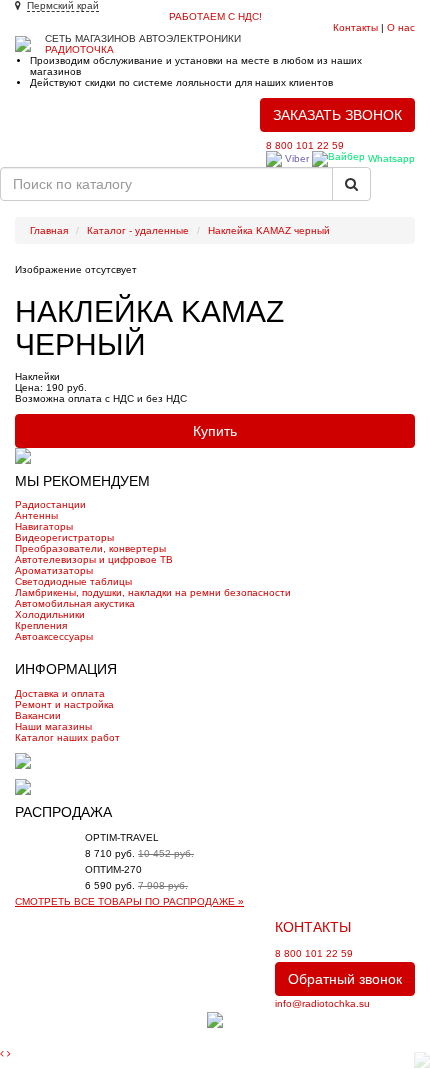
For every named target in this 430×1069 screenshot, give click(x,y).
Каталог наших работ (67, 737)
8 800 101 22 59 (305, 145)
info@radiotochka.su (322, 1003)
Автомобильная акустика (75, 603)
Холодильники (50, 614)
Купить (215, 431)
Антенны (36, 515)
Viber (295, 158)
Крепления (41, 625)
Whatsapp (390, 158)
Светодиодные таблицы (73, 581)
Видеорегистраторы (64, 537)
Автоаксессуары (54, 636)
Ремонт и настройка (64, 704)
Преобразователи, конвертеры (90, 548)
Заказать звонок (337, 115)
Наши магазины (53, 726)
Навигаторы (44, 526)
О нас (401, 27)
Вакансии (38, 715)
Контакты (355, 27)
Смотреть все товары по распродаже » (129, 901)
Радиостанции (50, 504)
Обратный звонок (345, 979)
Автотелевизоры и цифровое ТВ (94, 559)
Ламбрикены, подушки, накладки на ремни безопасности (153, 592)
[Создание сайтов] (215, 1018)
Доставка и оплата (60, 693)
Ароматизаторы (54, 570)
